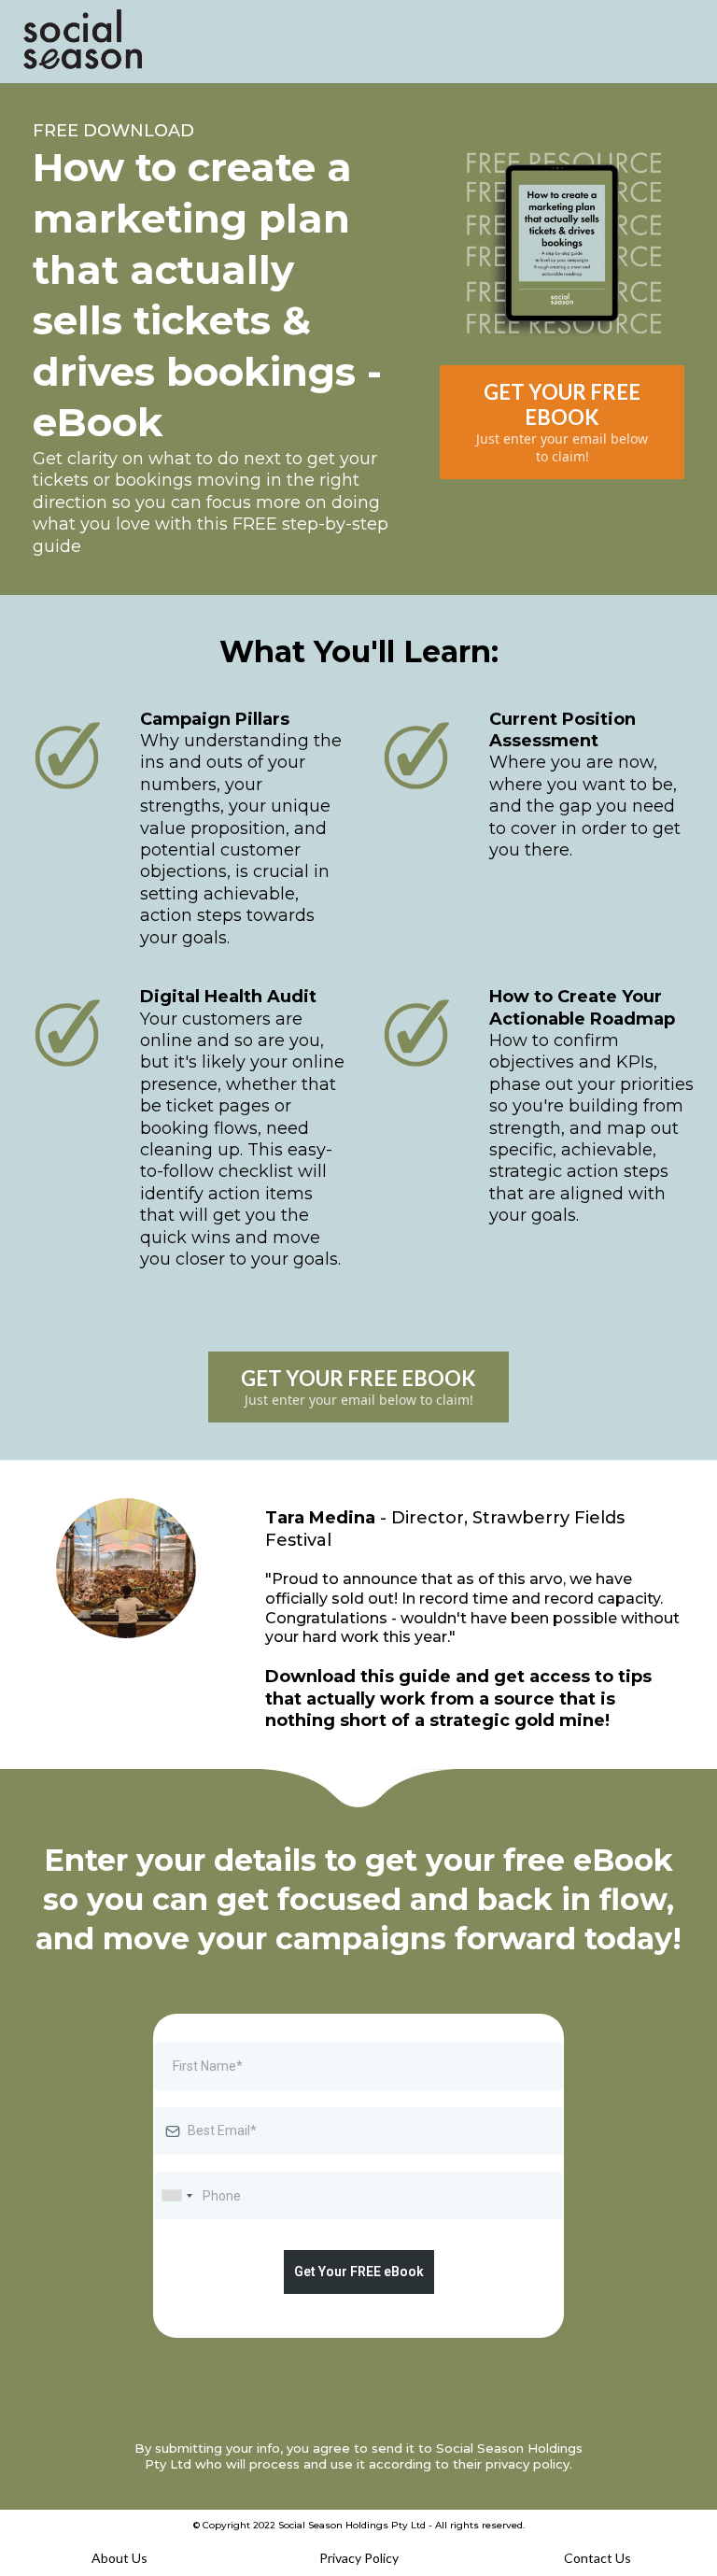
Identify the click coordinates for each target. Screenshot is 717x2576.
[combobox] (176, 2195)
